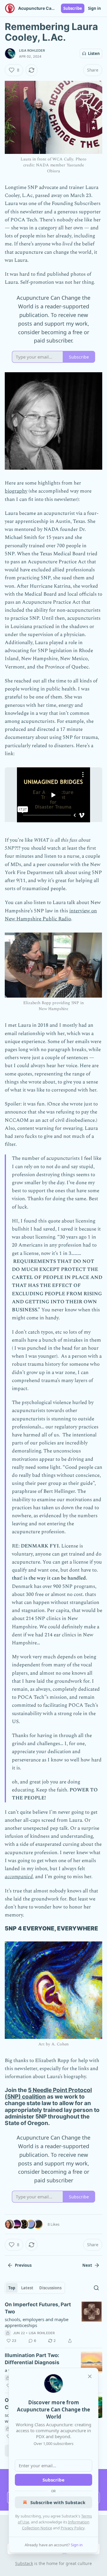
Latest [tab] (27, 2288)
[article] (53, 2323)
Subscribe (73, 8)
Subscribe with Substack (58, 2502)
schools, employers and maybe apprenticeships (37, 2322)
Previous (23, 2265)
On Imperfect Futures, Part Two (38, 2308)
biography (16, 491)
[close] (90, 2376)
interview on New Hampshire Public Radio (51, 915)
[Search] (96, 2288)
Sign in (95, 8)
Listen (94, 53)
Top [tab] (12, 2288)
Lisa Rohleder (32, 51)
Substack (24, 2563)
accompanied (19, 1877)
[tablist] (35, 2288)
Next (87, 2265)
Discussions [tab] (50, 2288)
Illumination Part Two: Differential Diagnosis (32, 2359)
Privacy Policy (73, 2528)
